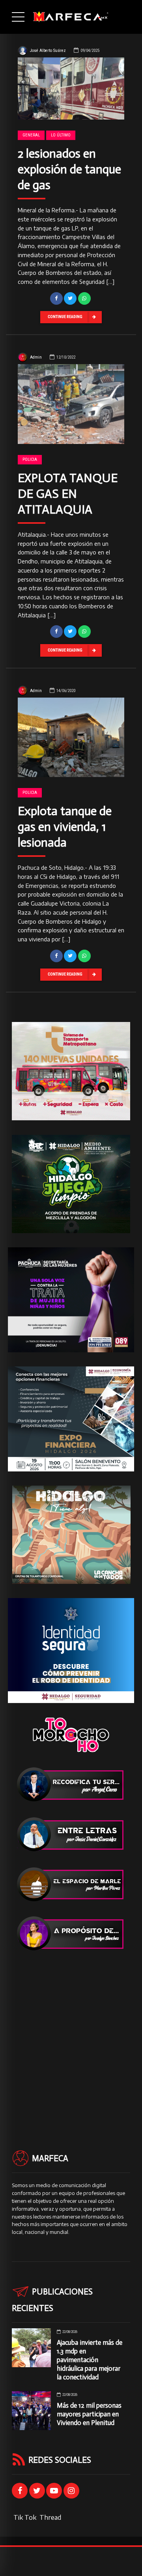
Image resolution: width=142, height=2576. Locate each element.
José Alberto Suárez (48, 51)
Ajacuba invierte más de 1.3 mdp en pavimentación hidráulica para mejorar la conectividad (90, 2360)
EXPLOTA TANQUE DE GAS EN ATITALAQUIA (68, 494)
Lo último (61, 135)
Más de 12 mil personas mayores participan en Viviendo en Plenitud (89, 2414)
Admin (36, 357)
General (31, 135)
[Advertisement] (71, 2036)
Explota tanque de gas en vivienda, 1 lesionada (65, 827)
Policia (30, 459)
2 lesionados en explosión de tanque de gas (69, 169)
